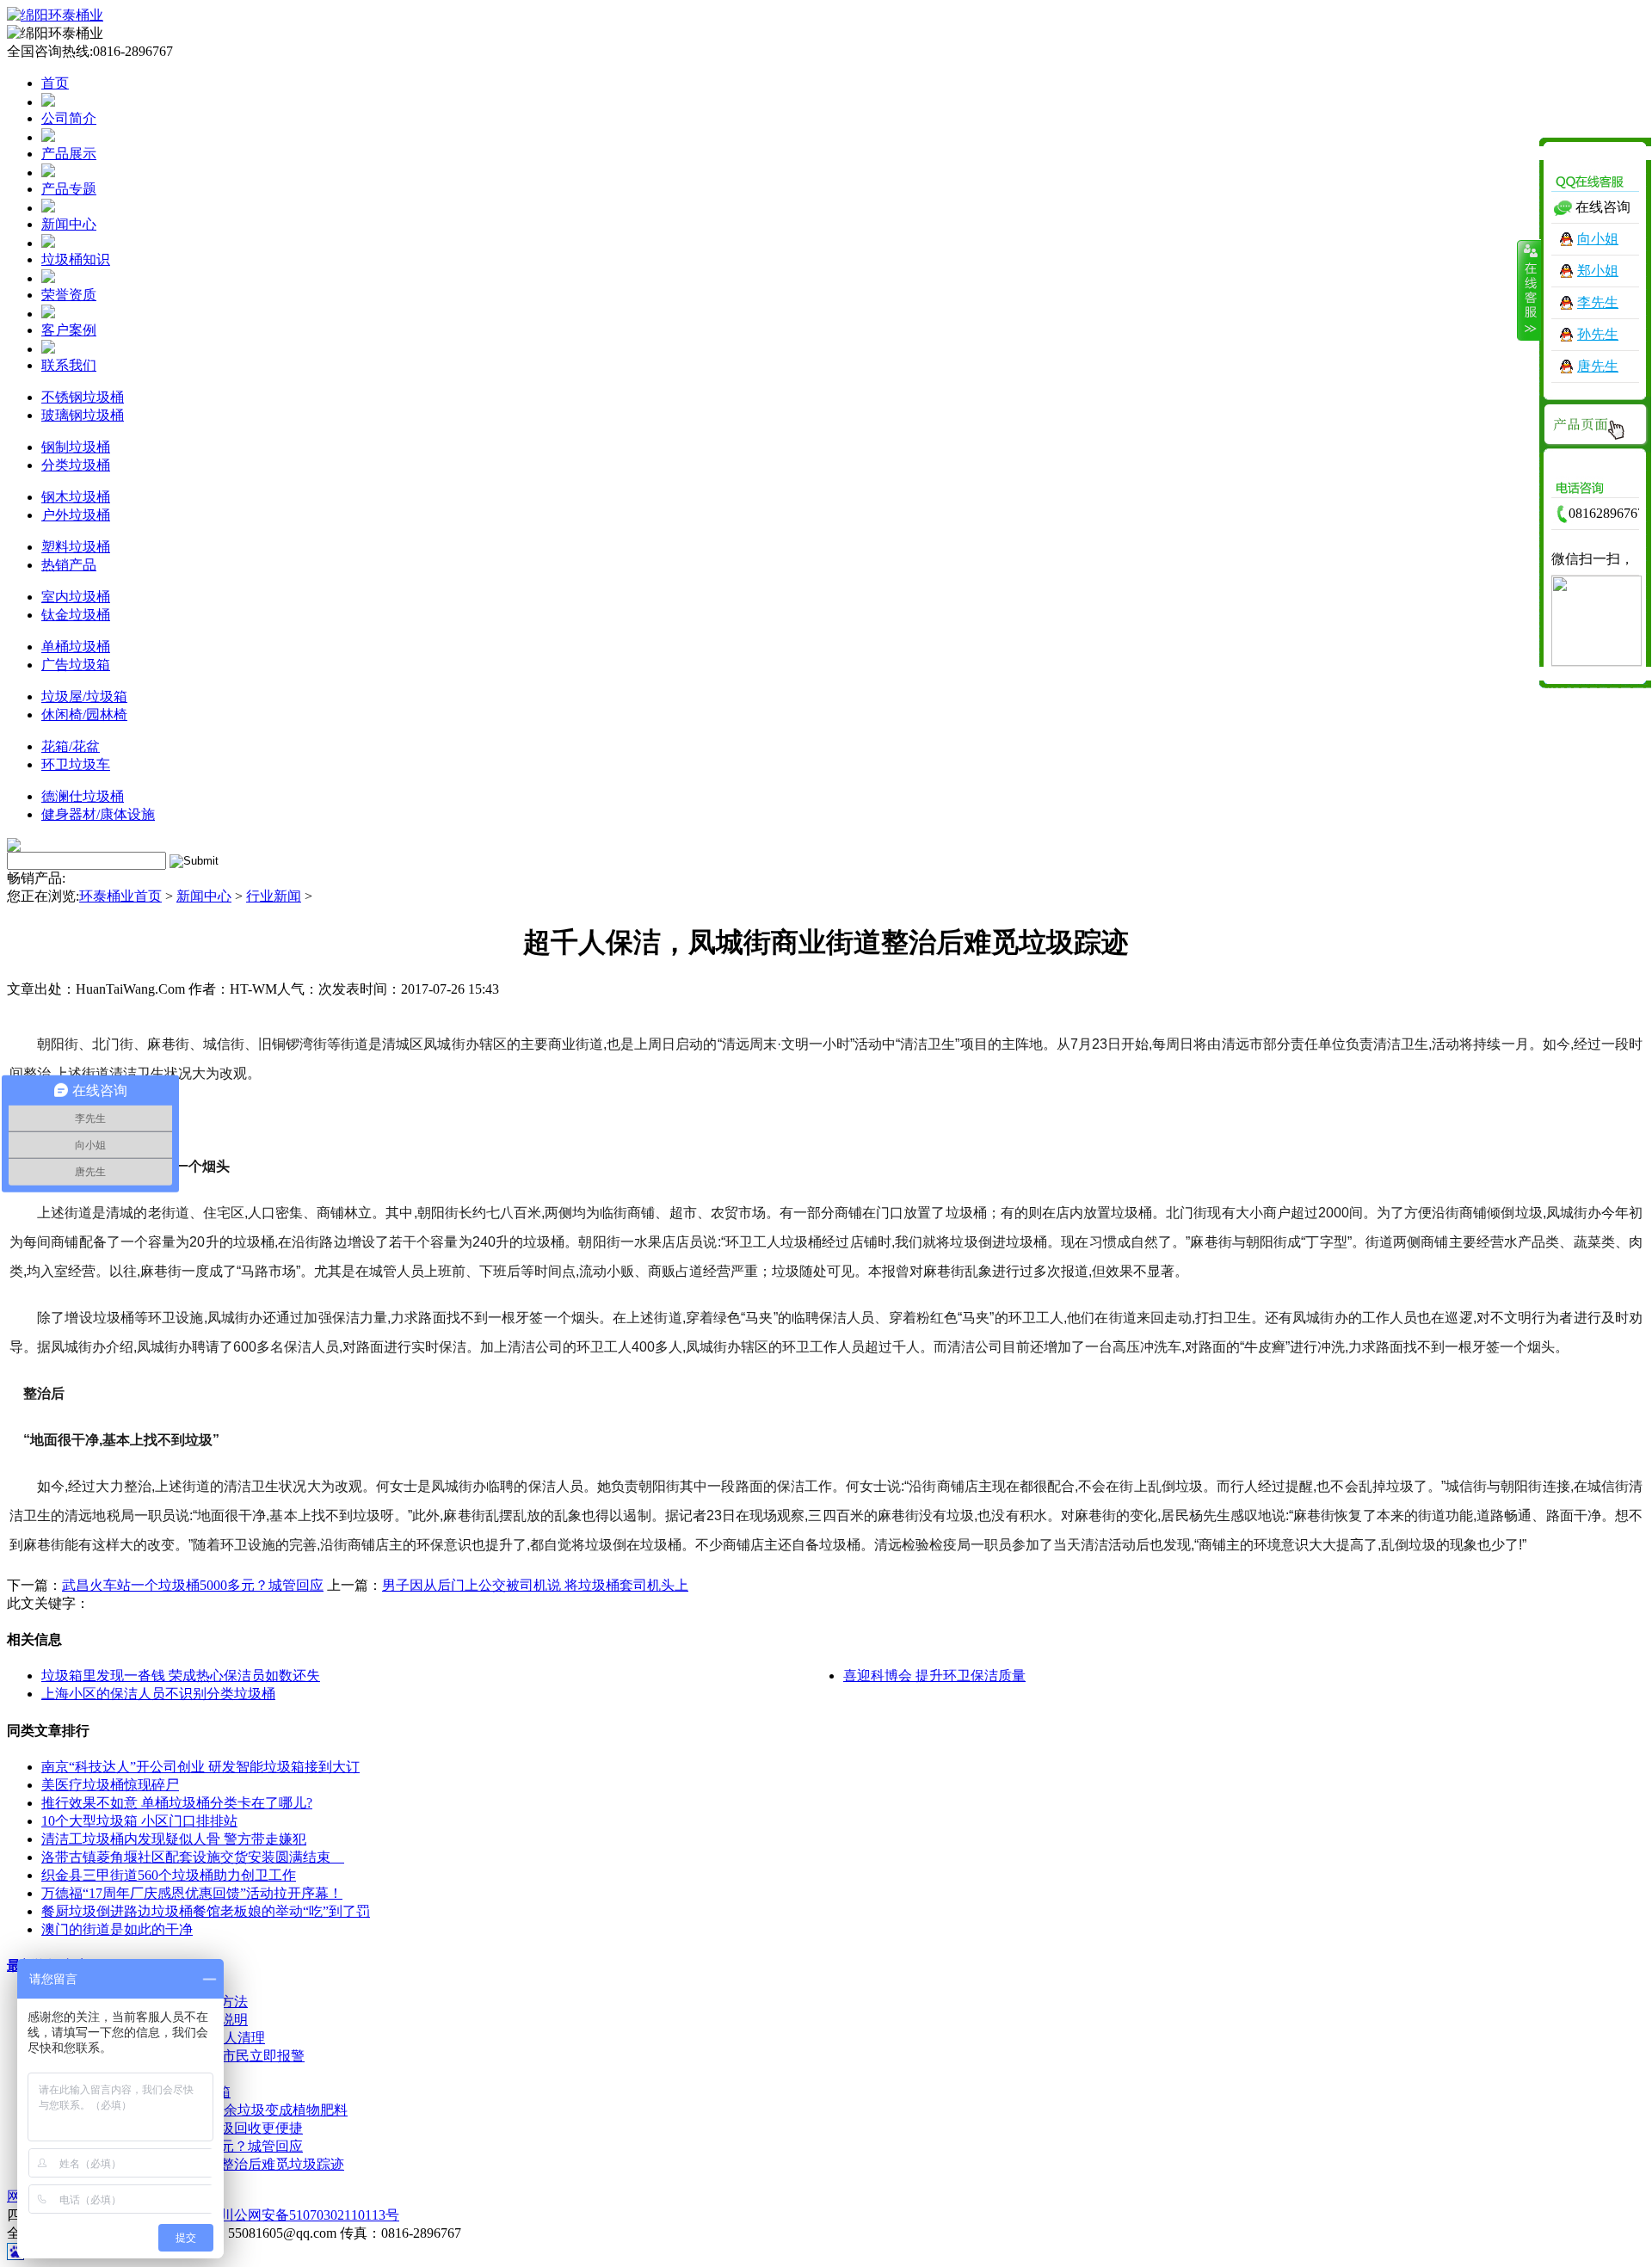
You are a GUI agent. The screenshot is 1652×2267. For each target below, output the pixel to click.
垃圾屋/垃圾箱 (84, 696)
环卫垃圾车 (76, 764)
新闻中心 (69, 224)
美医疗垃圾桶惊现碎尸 (110, 1785)
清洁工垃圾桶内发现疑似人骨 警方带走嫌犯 (174, 1839)
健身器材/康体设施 (98, 814)
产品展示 (69, 154)
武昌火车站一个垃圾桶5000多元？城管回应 (193, 1585)
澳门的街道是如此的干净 (117, 1929)
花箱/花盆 (71, 746)
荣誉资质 (69, 295)
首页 (55, 83)
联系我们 (69, 365)
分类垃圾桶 (76, 465)
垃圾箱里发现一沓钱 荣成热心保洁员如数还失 (181, 1676)
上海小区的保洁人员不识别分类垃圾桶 (158, 1694)
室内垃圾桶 (76, 597)
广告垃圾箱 (76, 665)
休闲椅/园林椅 (84, 715)
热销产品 (69, 565)
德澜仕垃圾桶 (83, 796)
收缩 (1529, 290)
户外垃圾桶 (76, 515)
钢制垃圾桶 (76, 447)
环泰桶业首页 (120, 896)
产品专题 (69, 189)
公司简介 (69, 118)
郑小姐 (1598, 271)
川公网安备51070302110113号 (310, 2215)
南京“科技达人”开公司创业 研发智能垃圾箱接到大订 (200, 1767)
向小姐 (1598, 239)
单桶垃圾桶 (76, 647)
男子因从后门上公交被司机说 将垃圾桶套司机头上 (535, 1585)
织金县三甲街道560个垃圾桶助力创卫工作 (169, 1875)
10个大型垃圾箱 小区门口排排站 (139, 1821)
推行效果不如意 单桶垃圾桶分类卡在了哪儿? (177, 1803)
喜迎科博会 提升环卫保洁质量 (934, 1676)
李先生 (1598, 302)
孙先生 (1598, 334)
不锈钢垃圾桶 (83, 397)
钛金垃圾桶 (76, 615)
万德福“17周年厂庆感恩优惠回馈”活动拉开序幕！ (192, 1893)
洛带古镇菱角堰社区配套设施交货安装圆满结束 (193, 1857)
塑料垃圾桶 (76, 547)
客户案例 (69, 330)
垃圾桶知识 (76, 259)
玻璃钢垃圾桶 (83, 415)
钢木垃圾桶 (76, 497)
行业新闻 (274, 896)
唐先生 (1598, 366)
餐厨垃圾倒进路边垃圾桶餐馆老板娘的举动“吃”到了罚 (206, 1911)
